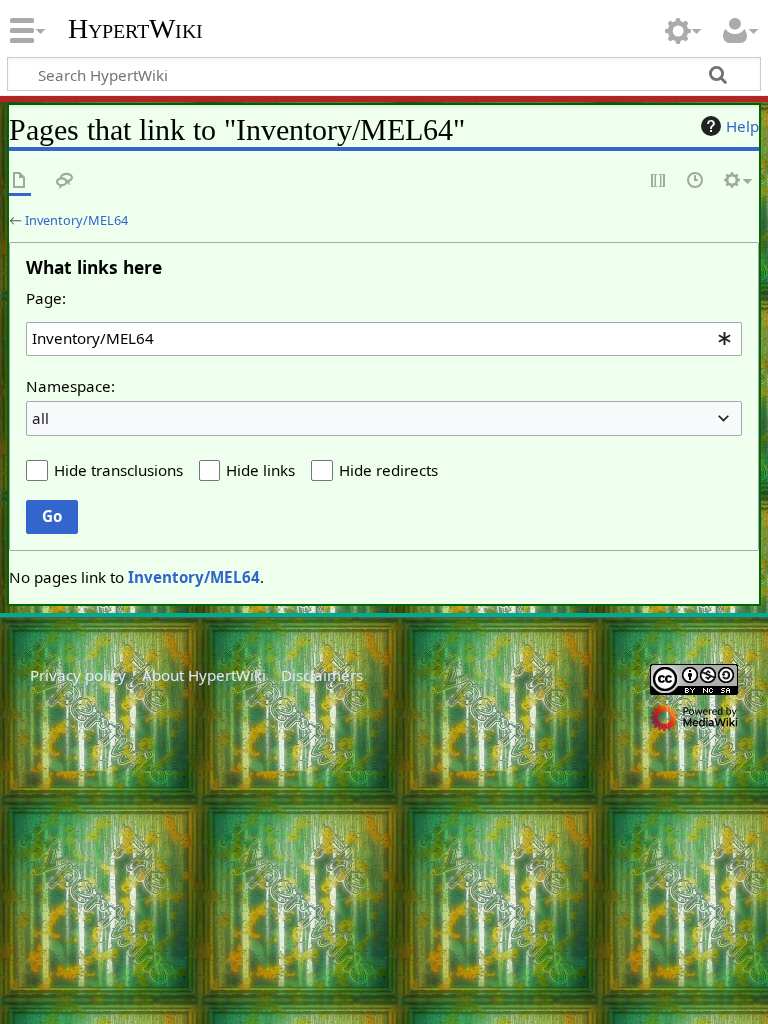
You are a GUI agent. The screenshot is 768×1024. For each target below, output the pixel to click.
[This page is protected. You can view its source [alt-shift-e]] (659, 181)
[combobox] (384, 339)
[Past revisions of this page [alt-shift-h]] (696, 181)
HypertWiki (135, 29)
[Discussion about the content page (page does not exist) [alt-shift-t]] (65, 181)
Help (742, 126)
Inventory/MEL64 (76, 220)
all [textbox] (40, 418)
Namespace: (70, 386)
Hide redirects (388, 470)
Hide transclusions (118, 470)
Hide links (260, 470)
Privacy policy (78, 675)
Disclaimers (322, 675)
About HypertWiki (204, 675)
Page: (46, 298)
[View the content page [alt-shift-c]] (20, 181)
